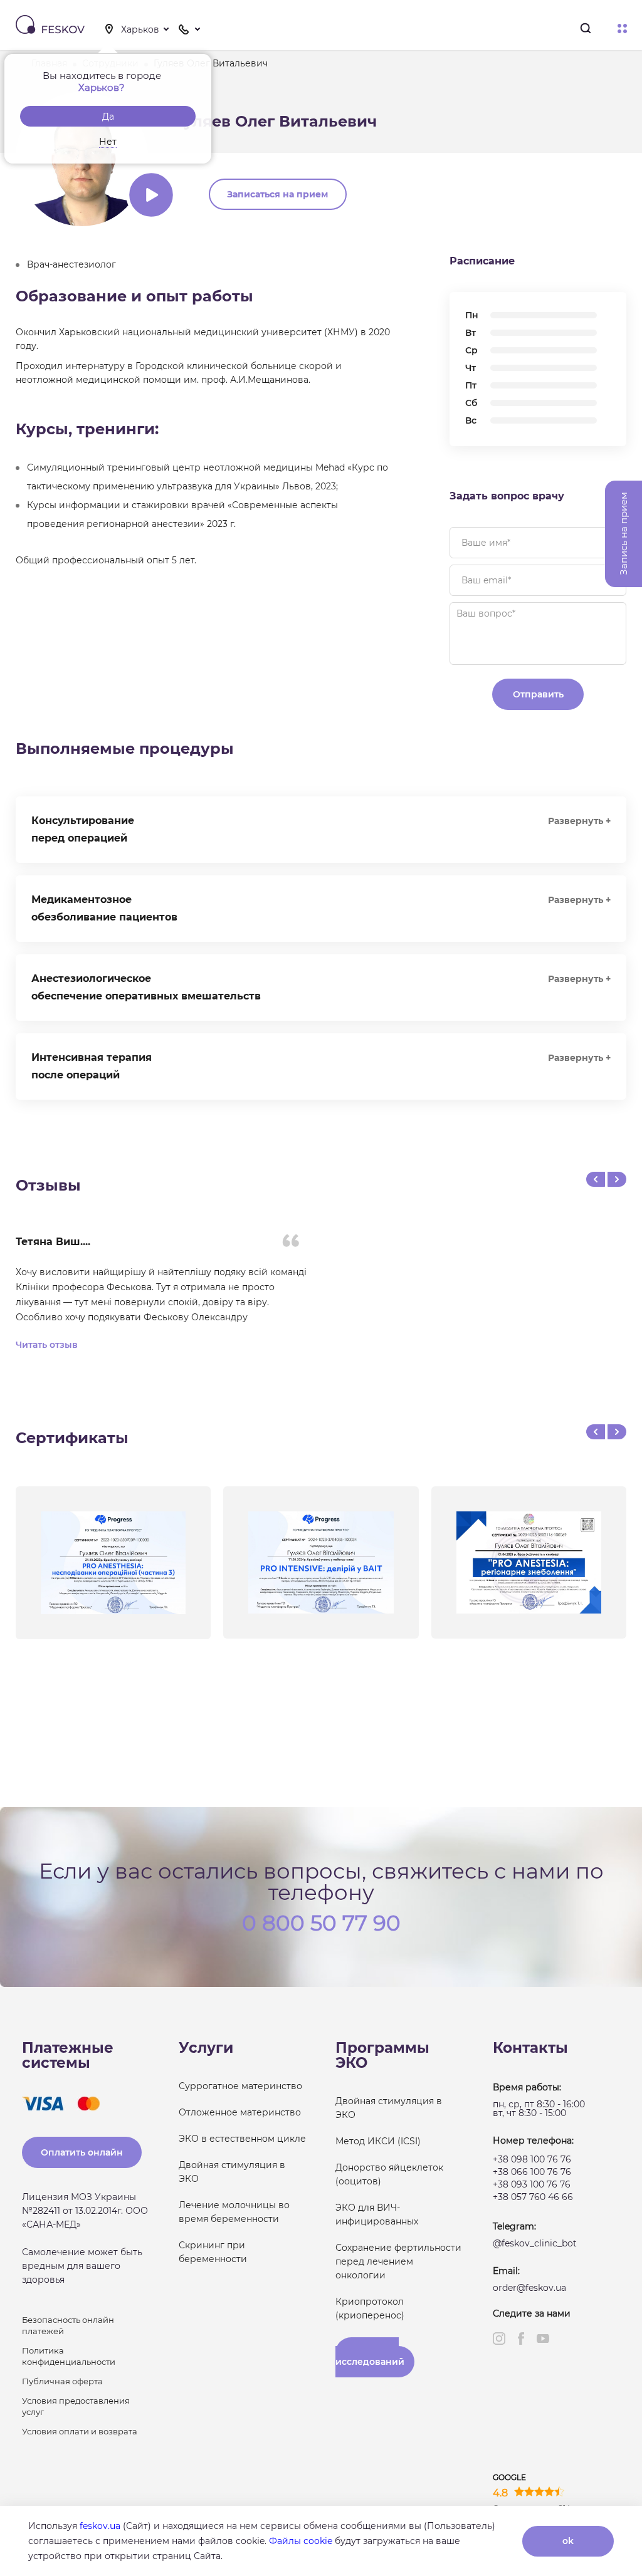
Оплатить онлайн (82, 2152)
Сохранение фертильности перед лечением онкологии (398, 2261)
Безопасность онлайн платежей (68, 2325)
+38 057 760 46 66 (533, 2197)
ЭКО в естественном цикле (242, 2139)
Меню (622, 29)
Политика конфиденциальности (69, 2356)
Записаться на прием (277, 194)
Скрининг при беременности (213, 2252)
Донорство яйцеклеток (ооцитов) (389, 2174)
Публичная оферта (62, 2381)
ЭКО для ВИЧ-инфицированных (377, 2214)
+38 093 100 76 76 (532, 2184)
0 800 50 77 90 (321, 1922)
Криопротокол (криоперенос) (370, 2308)
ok (568, 2541)
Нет (108, 142)
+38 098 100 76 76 (532, 2159)
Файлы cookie (301, 2541)
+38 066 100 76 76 (532, 2172)
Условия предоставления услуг (76, 2406)
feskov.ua (100, 2526)
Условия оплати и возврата (80, 2431)
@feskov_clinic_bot (535, 2243)
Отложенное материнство (240, 2112)
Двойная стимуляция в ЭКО (232, 2172)
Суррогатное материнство (240, 2086)
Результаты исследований (370, 2357)
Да (108, 117)
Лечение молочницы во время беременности (234, 2212)
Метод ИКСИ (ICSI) (378, 2141)
